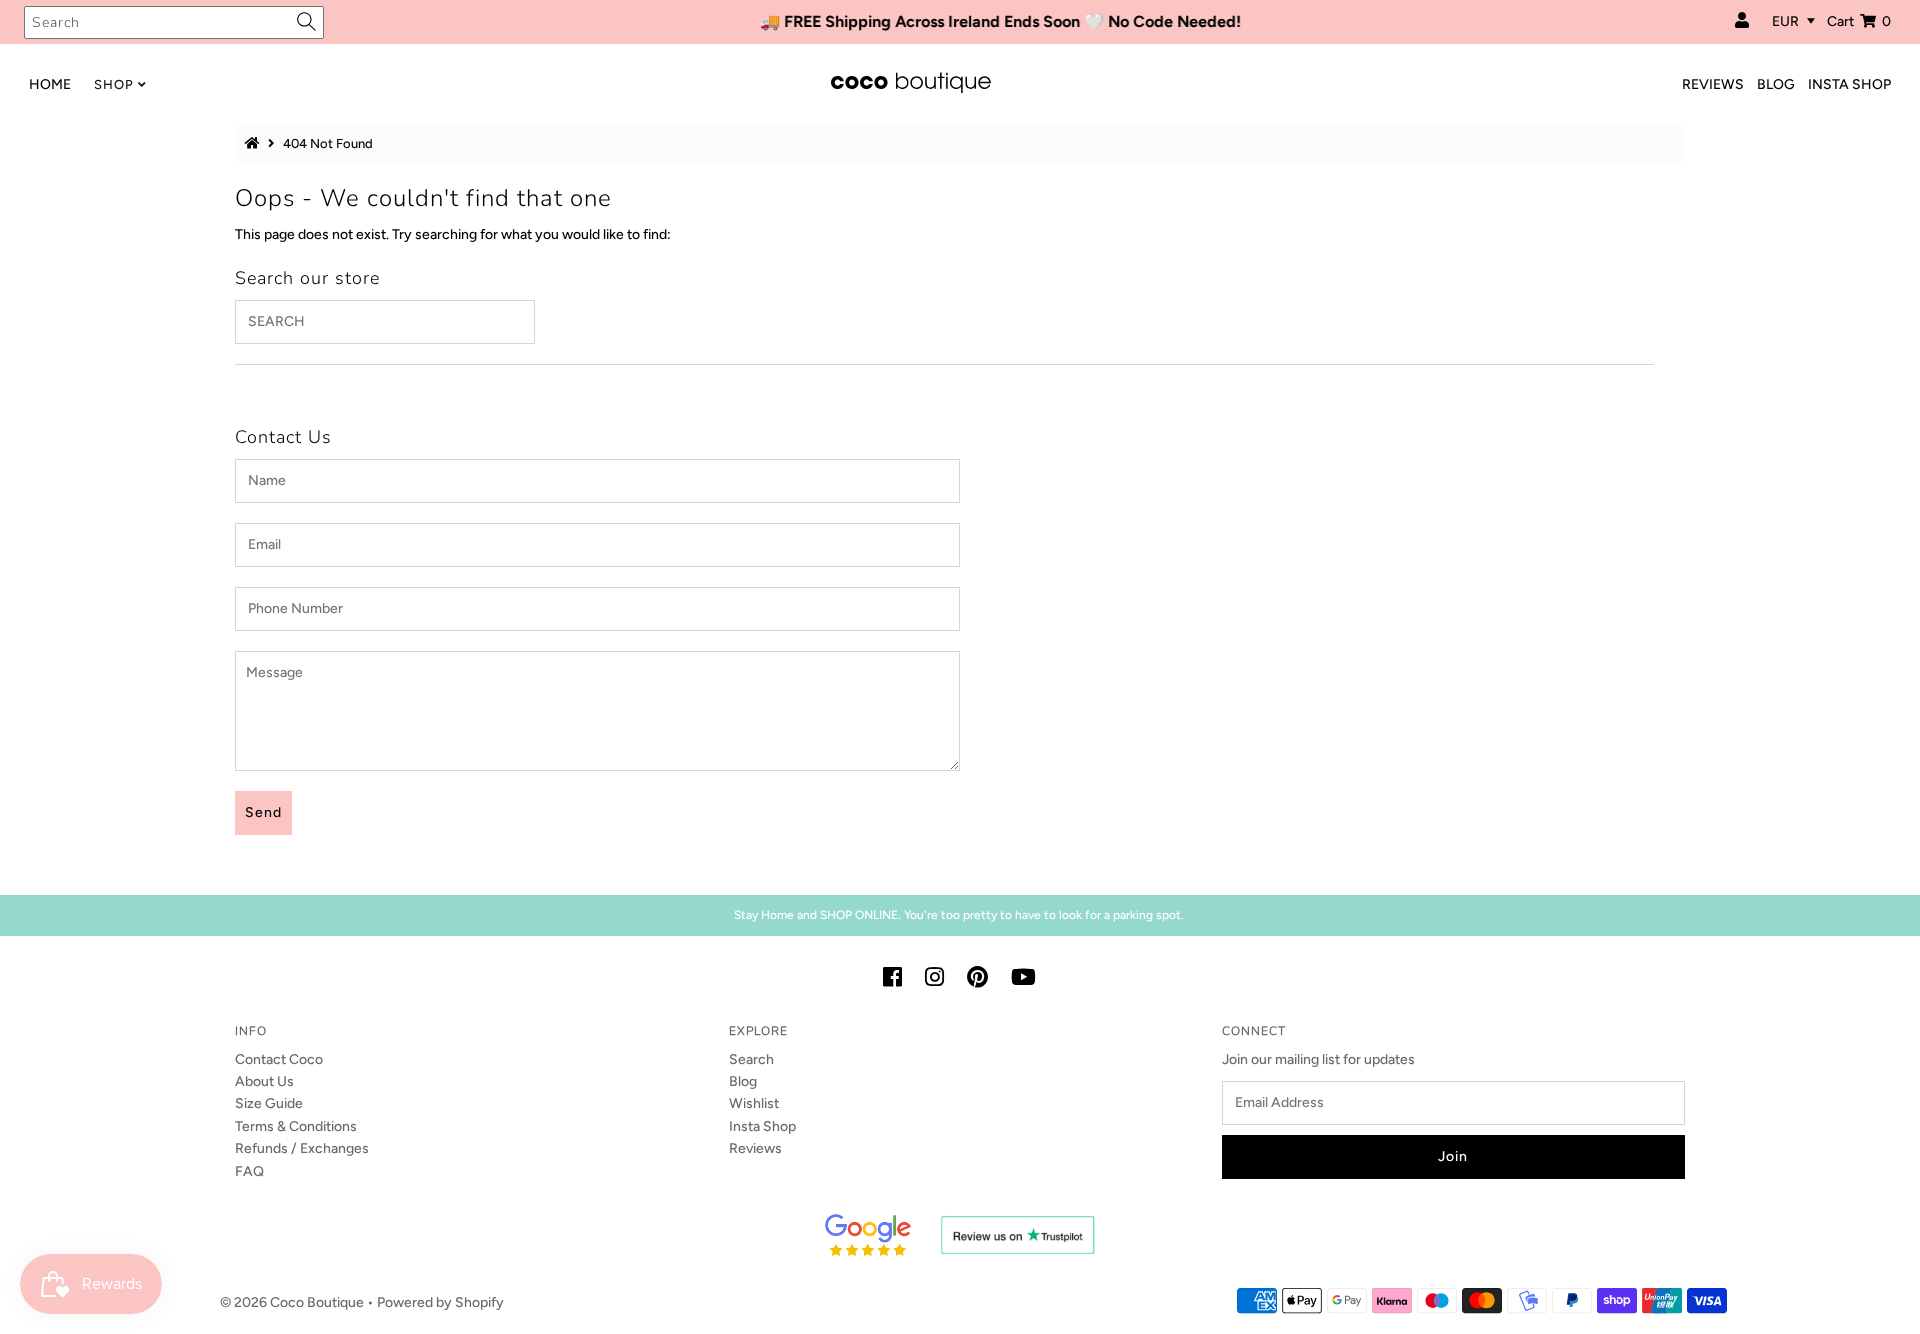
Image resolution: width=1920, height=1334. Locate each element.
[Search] (306, 22)
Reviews (755, 1148)
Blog (743, 1081)
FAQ (249, 1171)
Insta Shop (762, 1126)
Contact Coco (279, 1059)
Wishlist (754, 1103)
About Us (264, 1081)
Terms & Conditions (296, 1126)
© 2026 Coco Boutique (292, 1302)
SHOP (114, 84)
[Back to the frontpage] (255, 143)
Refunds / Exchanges (302, 1148)
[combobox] (174, 22)
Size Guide (269, 1103)
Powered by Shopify (440, 1302)
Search (751, 1059)
